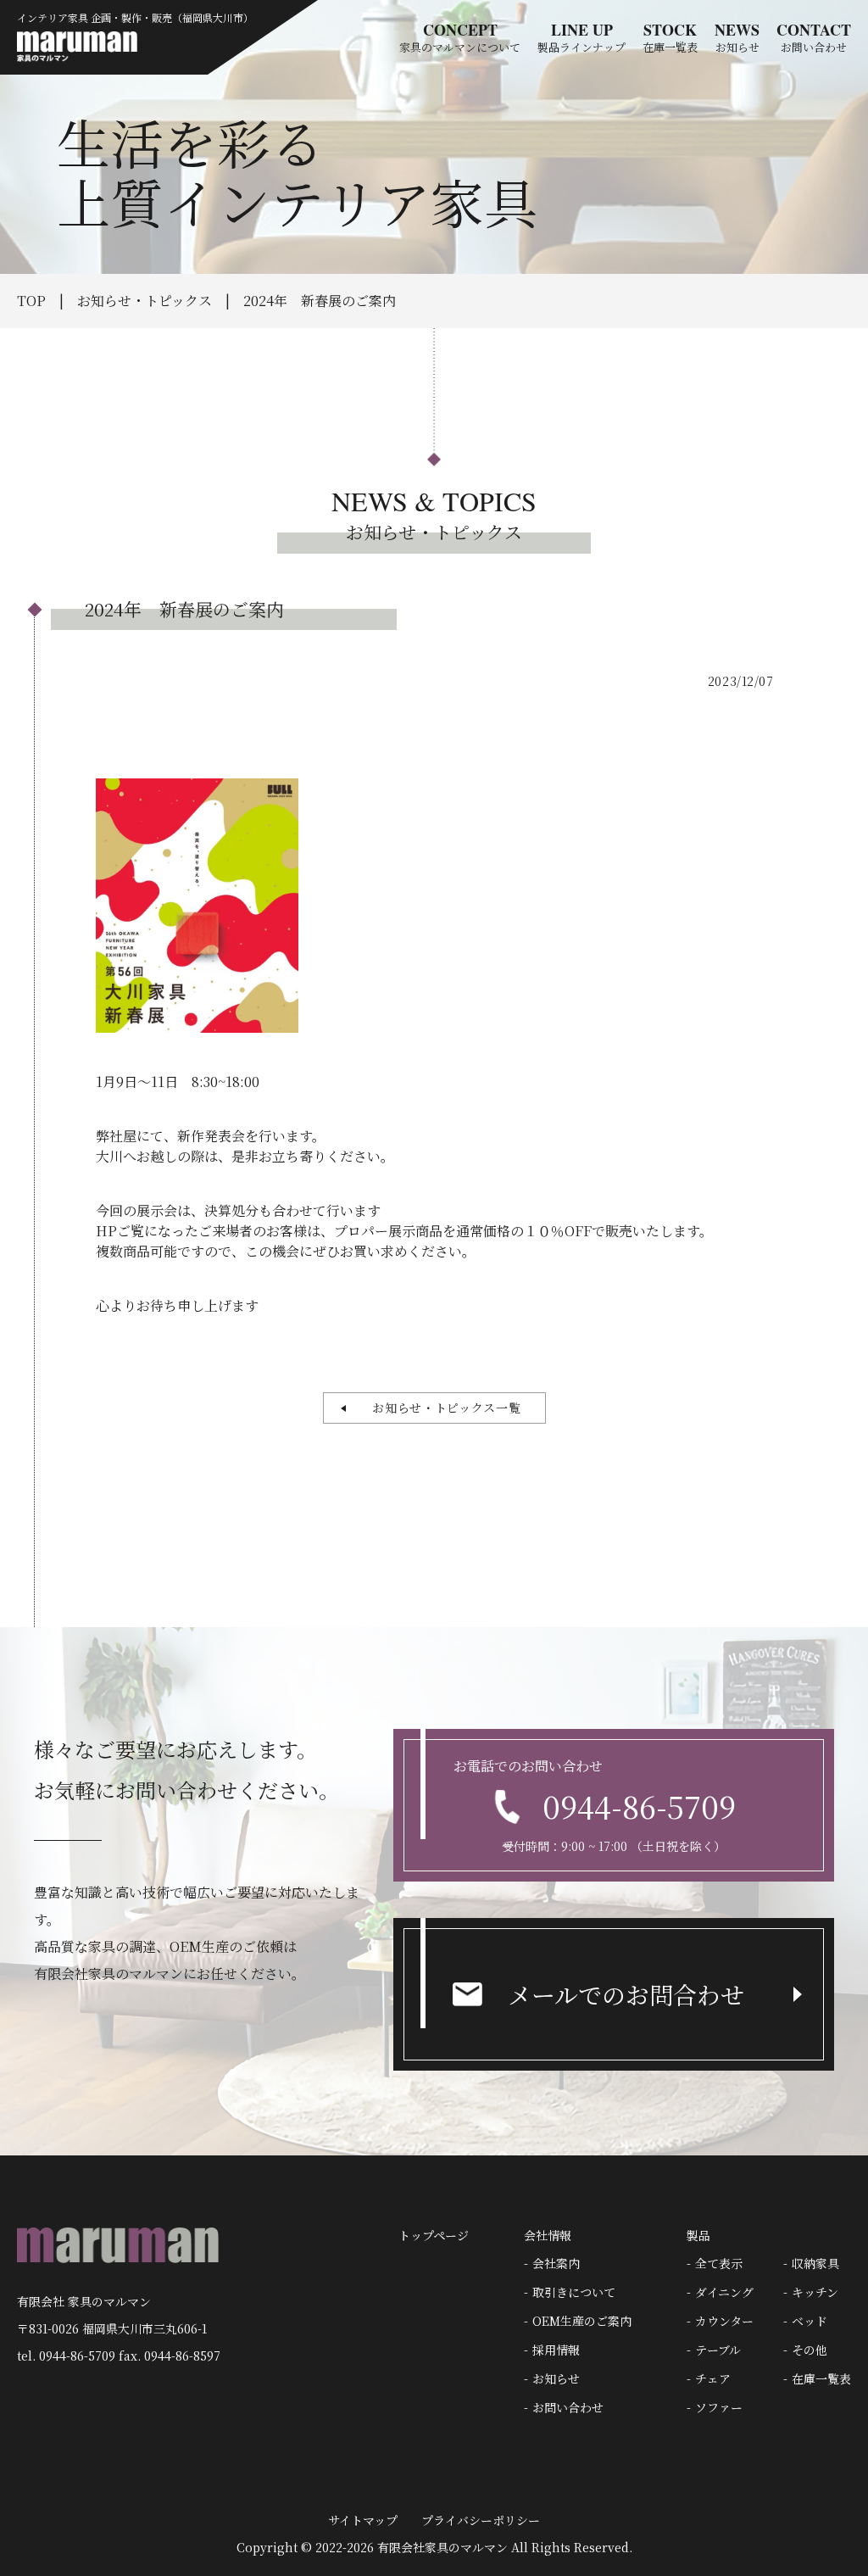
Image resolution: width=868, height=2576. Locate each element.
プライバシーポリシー (481, 2520)
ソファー (719, 2407)
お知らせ (556, 2378)
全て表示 (719, 2263)
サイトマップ (363, 2520)
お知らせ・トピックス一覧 (440, 1408)
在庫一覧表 (821, 2378)
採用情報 (556, 2350)
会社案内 (556, 2263)
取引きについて (574, 2292)
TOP (31, 301)
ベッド (810, 2321)
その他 (810, 2350)
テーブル (718, 2350)
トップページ (434, 2235)
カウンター (724, 2321)
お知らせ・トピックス (145, 301)
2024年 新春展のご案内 (320, 301)
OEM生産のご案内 (582, 2321)
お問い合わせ (568, 2407)
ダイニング (724, 2292)
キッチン (815, 2292)
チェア (713, 2378)
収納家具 (815, 2263)
